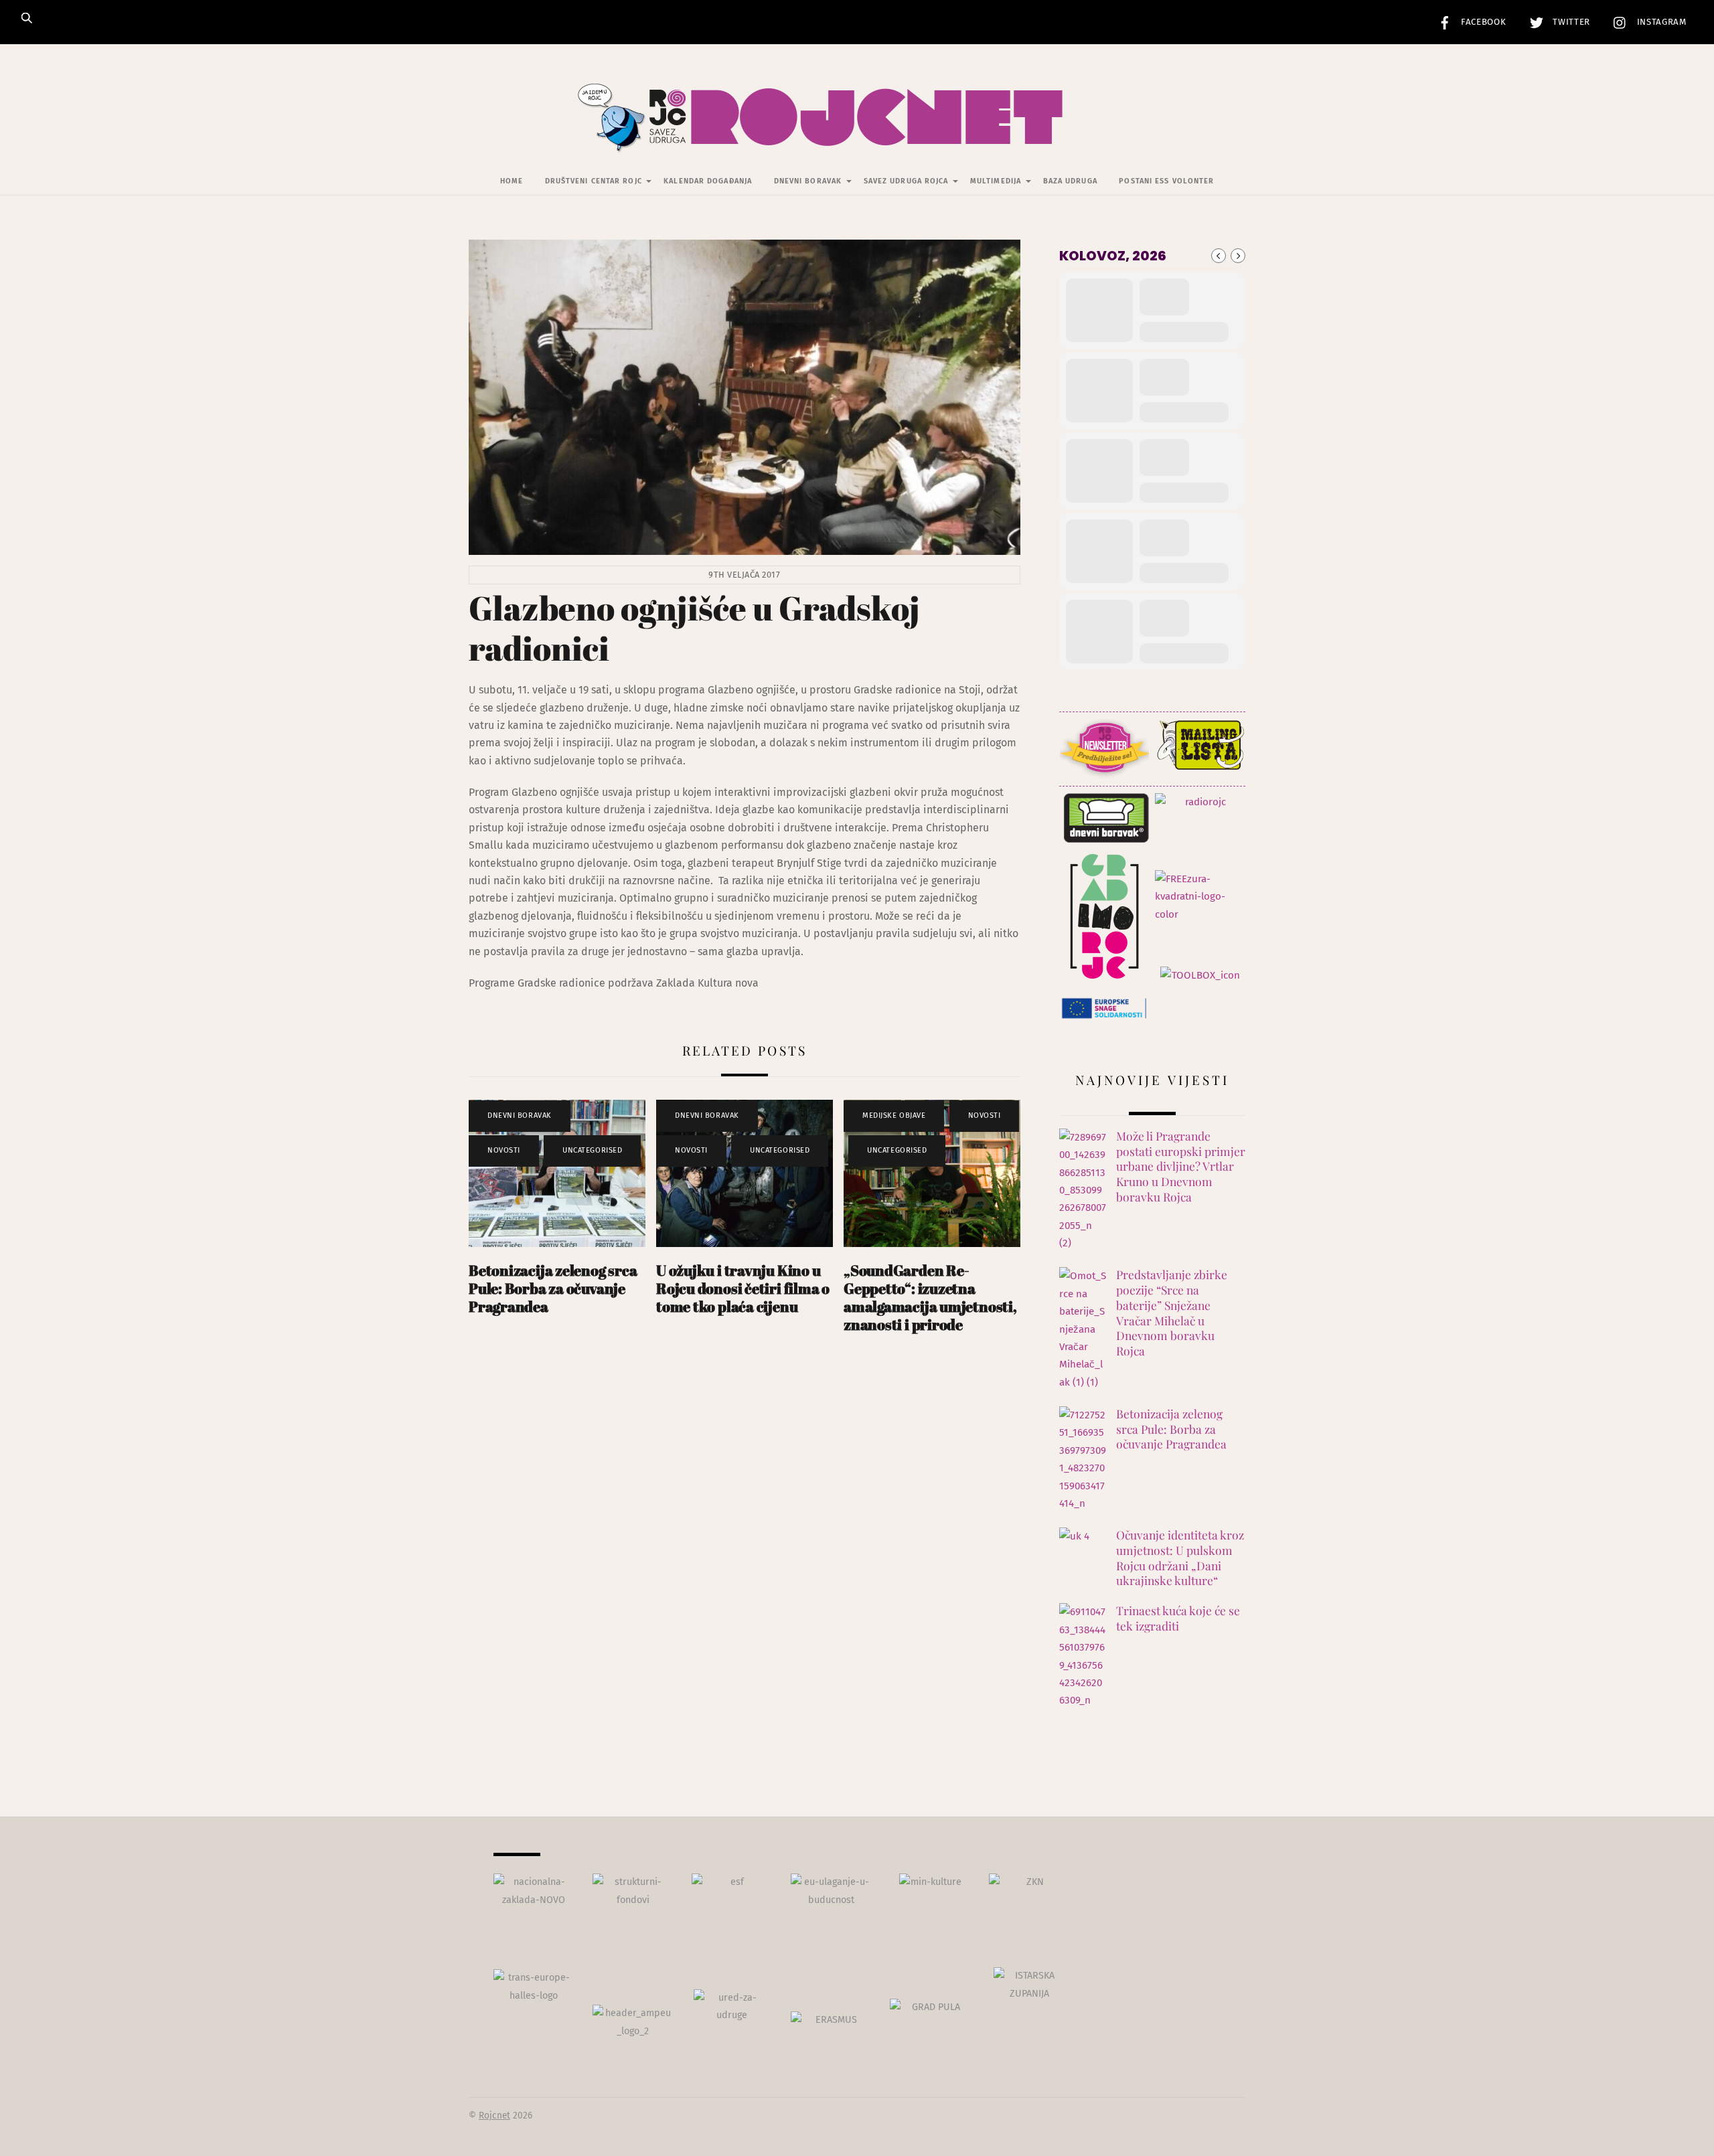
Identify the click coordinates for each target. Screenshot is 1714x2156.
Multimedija (996, 181)
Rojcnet (494, 2116)
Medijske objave (894, 1115)
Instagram (1660, 22)
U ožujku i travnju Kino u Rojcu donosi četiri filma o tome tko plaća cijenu (743, 1288)
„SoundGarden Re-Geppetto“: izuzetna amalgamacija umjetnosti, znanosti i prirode (930, 1297)
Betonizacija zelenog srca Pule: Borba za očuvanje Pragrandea (553, 1288)
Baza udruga (1070, 181)
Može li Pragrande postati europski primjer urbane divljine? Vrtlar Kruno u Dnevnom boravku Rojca (1181, 1166)
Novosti (504, 1150)
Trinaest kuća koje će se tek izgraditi (1178, 1618)
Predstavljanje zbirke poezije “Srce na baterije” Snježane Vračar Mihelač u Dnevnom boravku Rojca (1172, 1313)
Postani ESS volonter (1166, 181)
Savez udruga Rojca (906, 181)
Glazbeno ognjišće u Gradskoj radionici (694, 628)
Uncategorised (592, 1150)
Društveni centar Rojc (594, 181)
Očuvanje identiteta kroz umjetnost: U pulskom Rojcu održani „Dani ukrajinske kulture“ (1180, 1558)
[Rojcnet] (857, 133)
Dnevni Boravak (808, 181)
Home (512, 181)
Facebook (1482, 22)
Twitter (1570, 22)
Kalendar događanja (708, 181)
